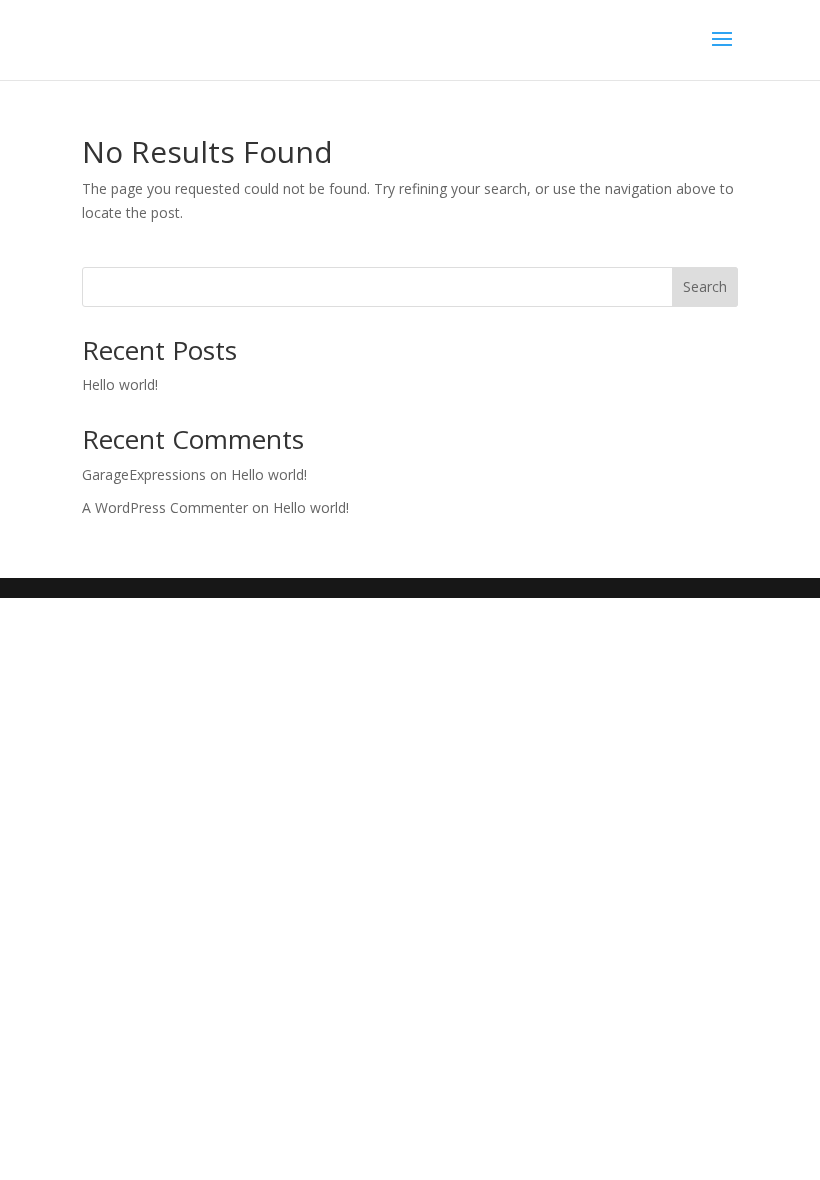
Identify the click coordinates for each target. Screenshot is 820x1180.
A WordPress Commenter (165, 507)
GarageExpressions (144, 474)
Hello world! (120, 384)
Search (705, 286)
